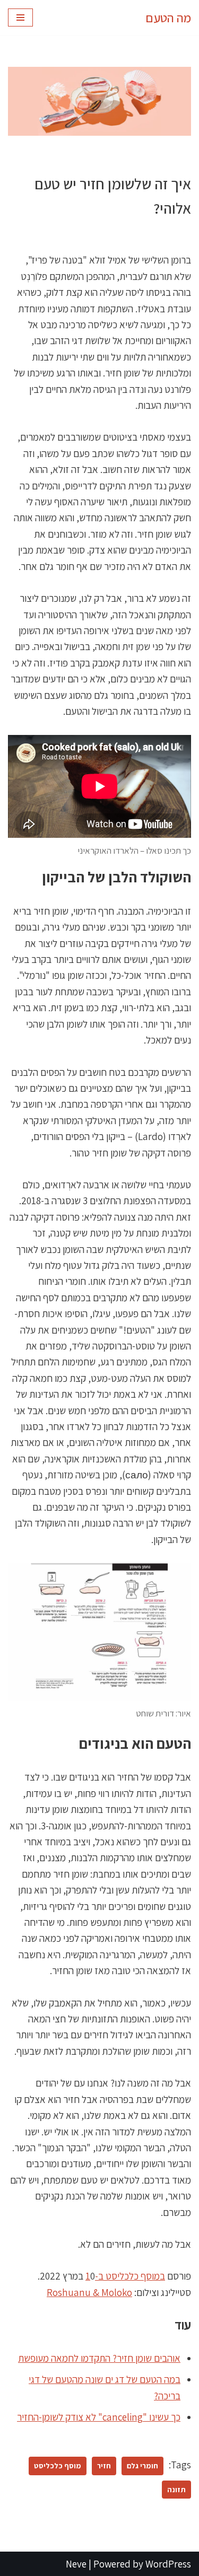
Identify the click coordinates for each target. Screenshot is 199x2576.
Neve (76, 2564)
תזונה (176, 2489)
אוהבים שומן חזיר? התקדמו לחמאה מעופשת (99, 2358)
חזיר (104, 2465)
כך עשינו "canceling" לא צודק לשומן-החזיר (99, 2417)
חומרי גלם (142, 2465)
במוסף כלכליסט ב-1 (125, 2276)
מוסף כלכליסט (58, 2465)
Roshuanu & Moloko (89, 2292)
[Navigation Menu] (20, 17)
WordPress (168, 2564)
